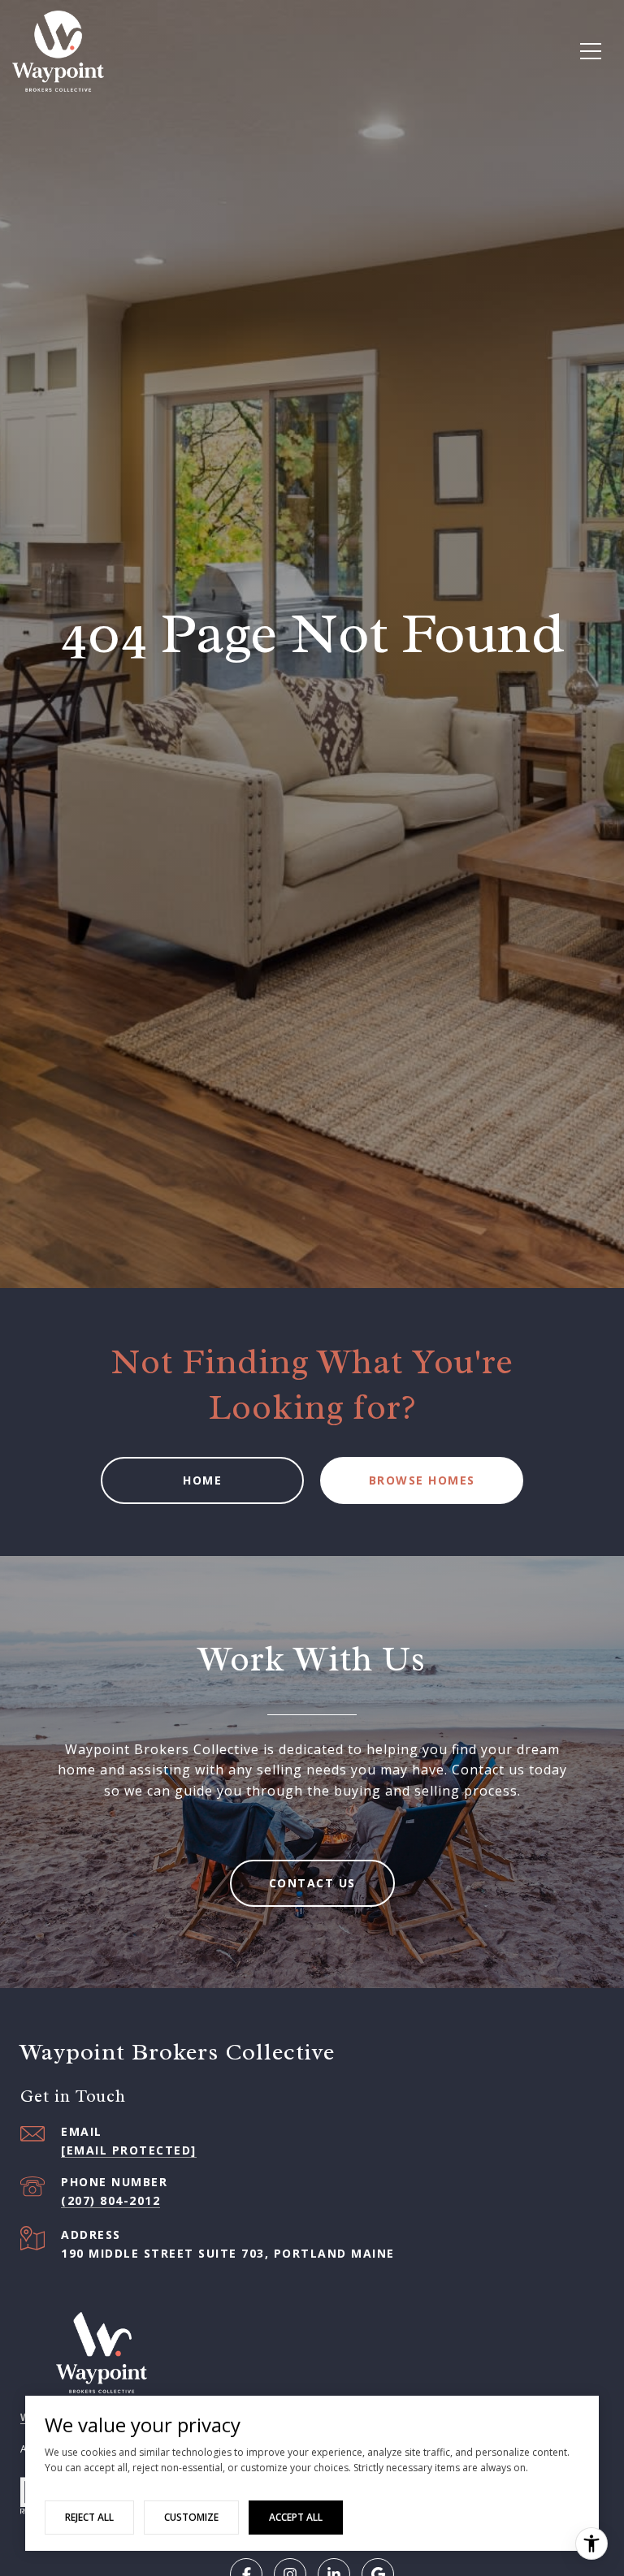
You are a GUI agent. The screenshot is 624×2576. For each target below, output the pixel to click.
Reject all (89, 2517)
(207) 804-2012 (110, 2200)
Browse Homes (422, 1480)
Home (202, 1480)
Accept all (296, 2517)
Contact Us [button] (312, 1883)
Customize (191, 2517)
